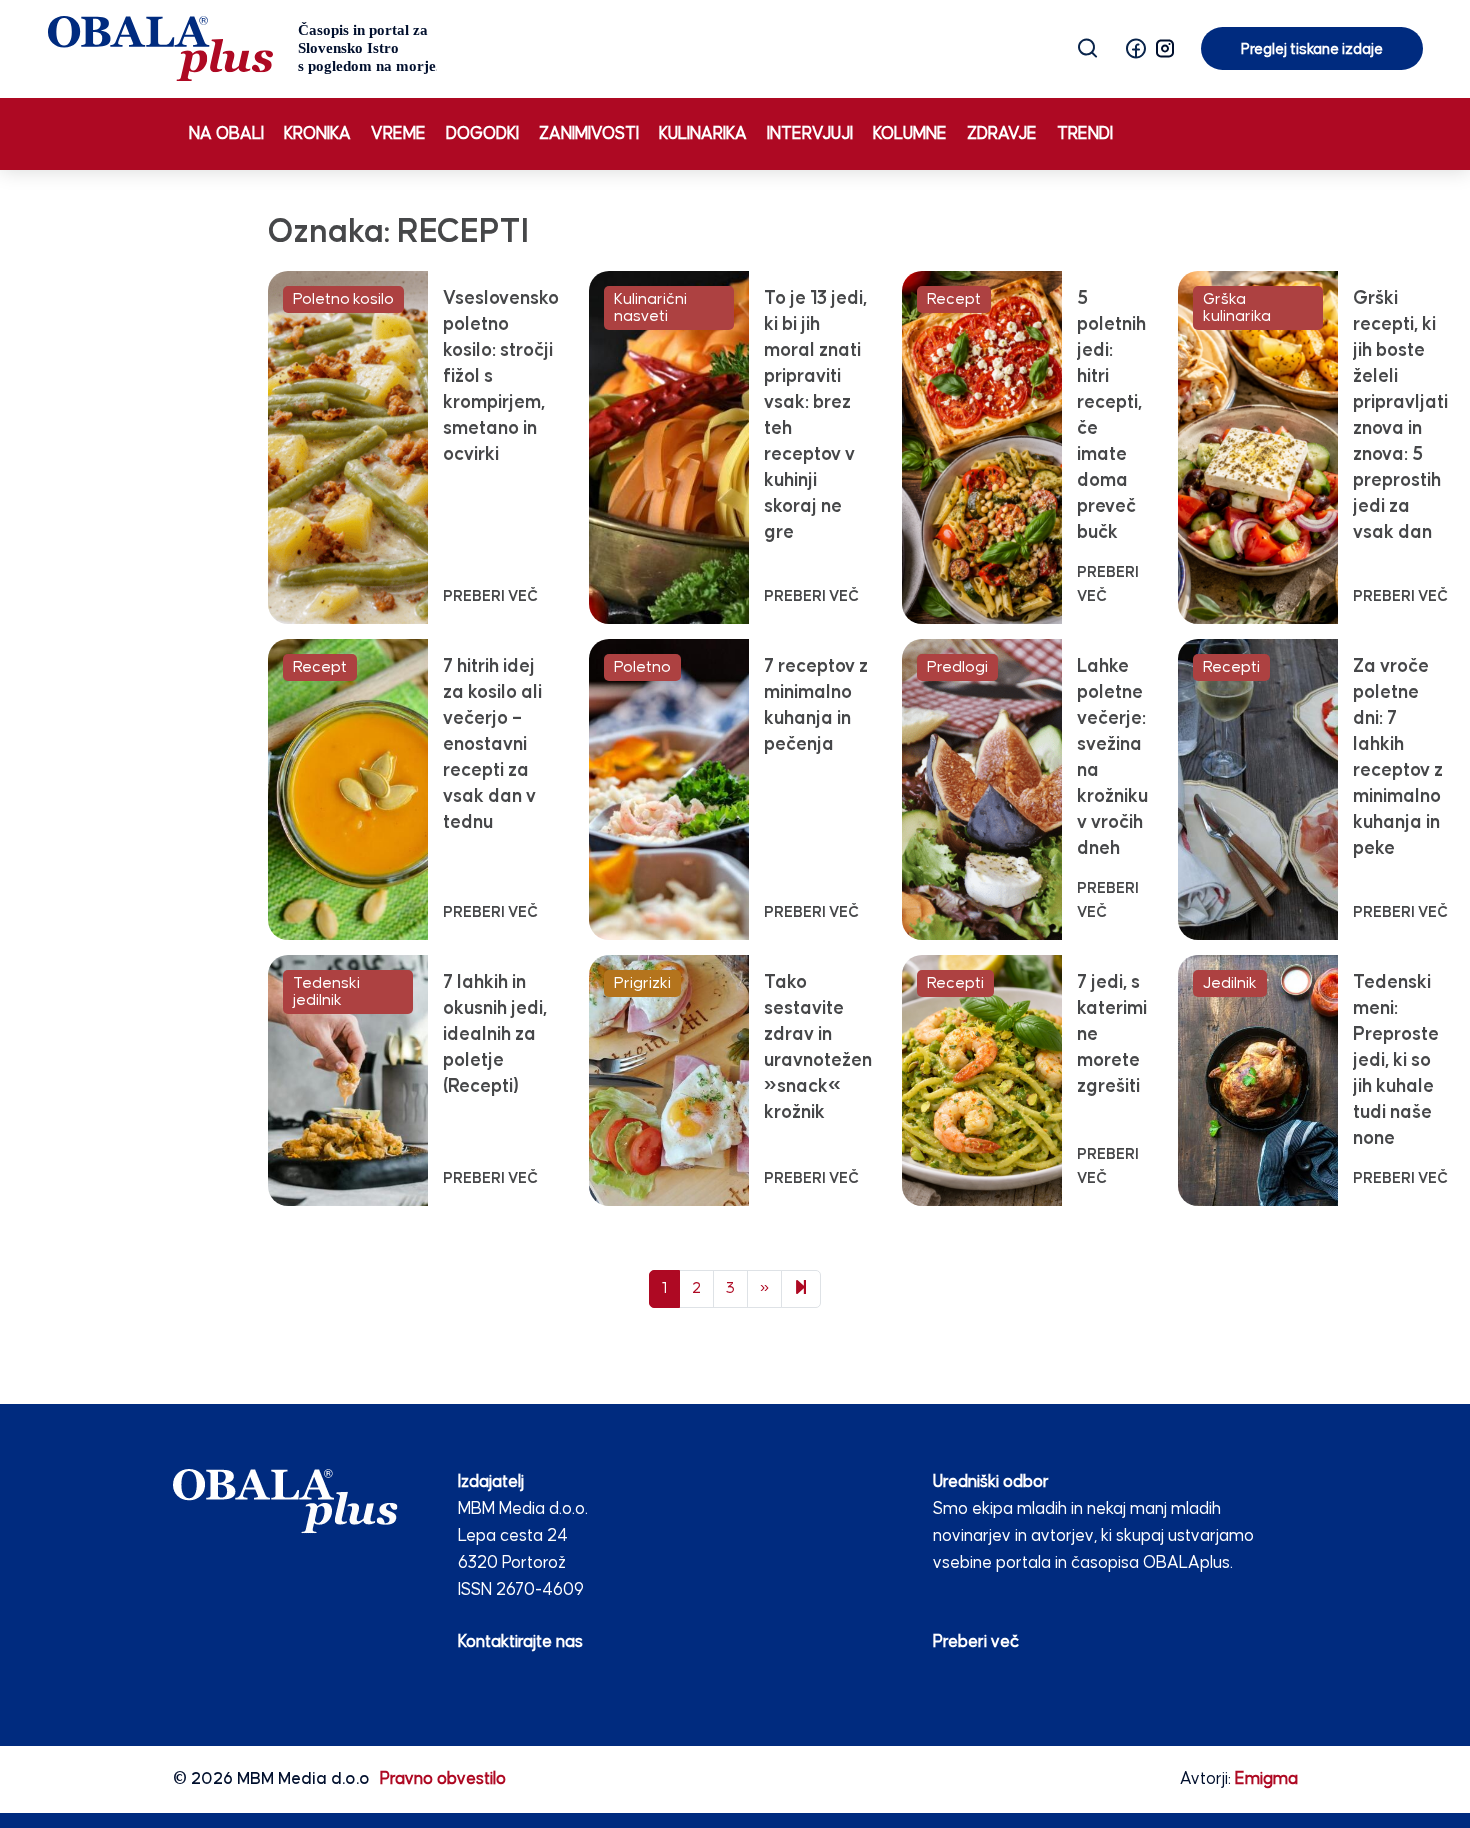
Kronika (317, 134)
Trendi (1085, 134)
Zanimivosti (589, 134)
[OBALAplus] (242, 48)
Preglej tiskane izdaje (1312, 49)
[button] (1136, 48)
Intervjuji (810, 134)
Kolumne (910, 134)
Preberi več (976, 1642)
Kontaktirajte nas (520, 1642)
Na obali (226, 134)
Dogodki (482, 134)
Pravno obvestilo (443, 1779)
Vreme (398, 134)
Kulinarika (703, 134)
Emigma (1266, 1779)
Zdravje (1002, 134)
